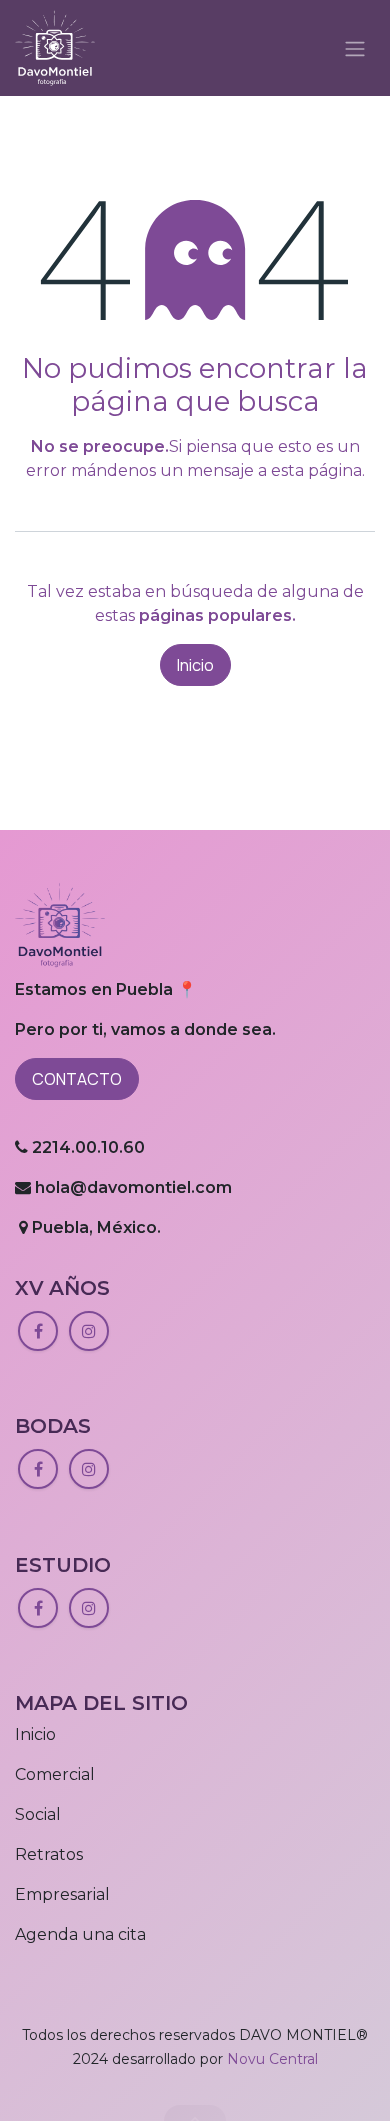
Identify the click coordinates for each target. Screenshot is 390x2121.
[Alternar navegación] (355, 48)
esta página (316, 470)
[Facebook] (38, 1331)
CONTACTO (77, 1079)
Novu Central (272, 2059)
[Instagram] (89, 1331)
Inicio (195, 665)
